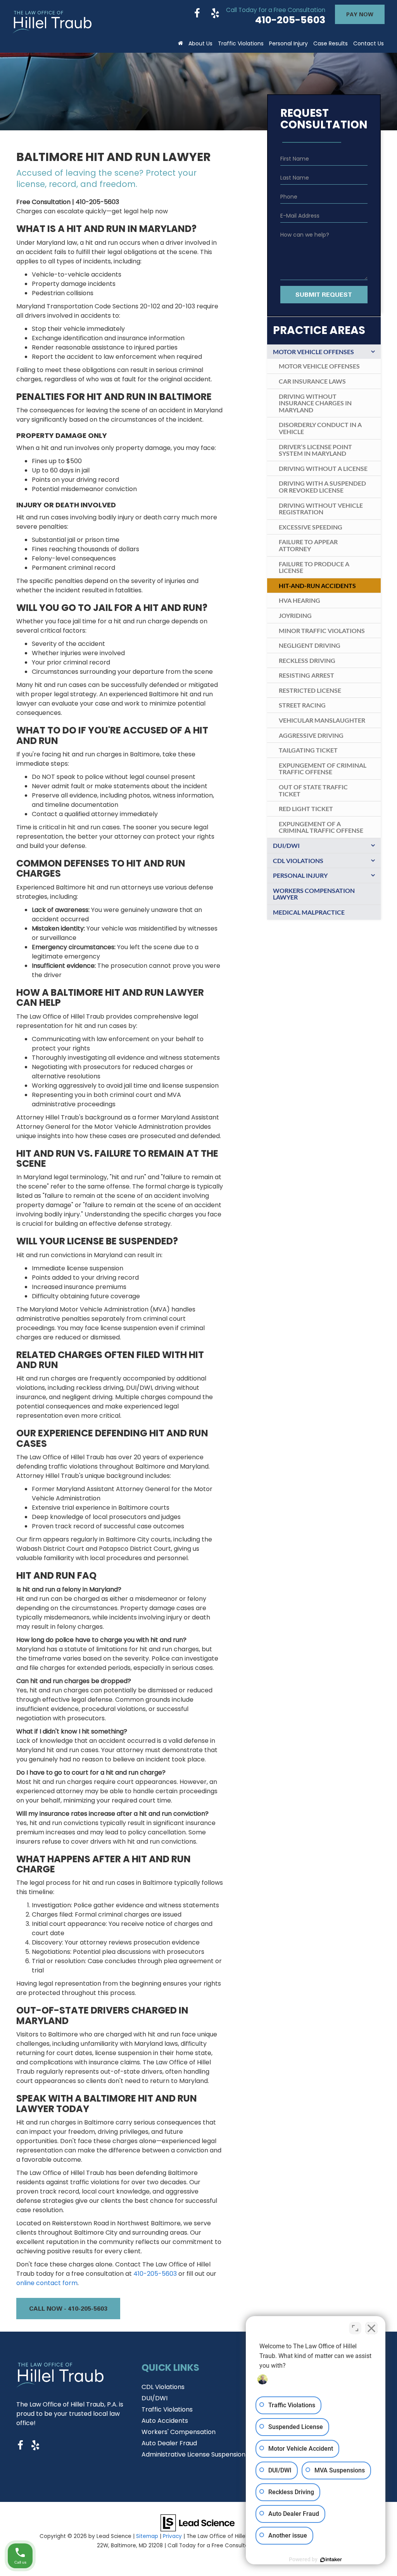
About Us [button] (200, 43)
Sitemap (147, 2536)
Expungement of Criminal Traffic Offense (323, 769)
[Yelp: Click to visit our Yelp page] (215, 14)
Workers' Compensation (179, 2432)
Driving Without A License (323, 468)
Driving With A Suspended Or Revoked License (322, 487)
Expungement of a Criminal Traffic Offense (321, 827)
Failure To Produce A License (314, 567)
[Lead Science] (198, 2522)
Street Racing (302, 705)
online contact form (47, 2283)
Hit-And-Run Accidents (317, 586)
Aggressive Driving (311, 735)
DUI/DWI (286, 845)
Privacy (172, 2536)
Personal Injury (300, 875)
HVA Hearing (299, 600)
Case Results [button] (331, 43)
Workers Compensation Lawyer (314, 894)
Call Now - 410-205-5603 (68, 2308)
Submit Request (324, 294)
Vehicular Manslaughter (322, 720)
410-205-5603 (155, 2274)
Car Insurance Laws (312, 381)
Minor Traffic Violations (322, 631)
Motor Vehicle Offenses (313, 352)
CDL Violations (298, 861)
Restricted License (310, 690)
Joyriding (295, 615)
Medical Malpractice (309, 912)
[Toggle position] (355, 2328)
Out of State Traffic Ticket (313, 790)
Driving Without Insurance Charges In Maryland (315, 403)
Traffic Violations (167, 2409)
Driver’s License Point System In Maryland (315, 450)
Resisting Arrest (306, 675)
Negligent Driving (310, 645)
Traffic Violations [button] (241, 43)
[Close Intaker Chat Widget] (371, 2328)
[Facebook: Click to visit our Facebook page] (197, 14)
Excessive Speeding (311, 527)
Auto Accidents (165, 2421)
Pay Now (360, 14)
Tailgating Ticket (308, 750)
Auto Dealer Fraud (169, 2443)
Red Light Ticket (306, 809)
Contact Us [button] (369, 43)
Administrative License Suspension (193, 2454)
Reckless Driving (307, 660)
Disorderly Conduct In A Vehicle (320, 428)
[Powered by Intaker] (331, 2560)
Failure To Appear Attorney (308, 545)
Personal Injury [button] (288, 43)
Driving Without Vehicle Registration (321, 509)
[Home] (180, 41)
